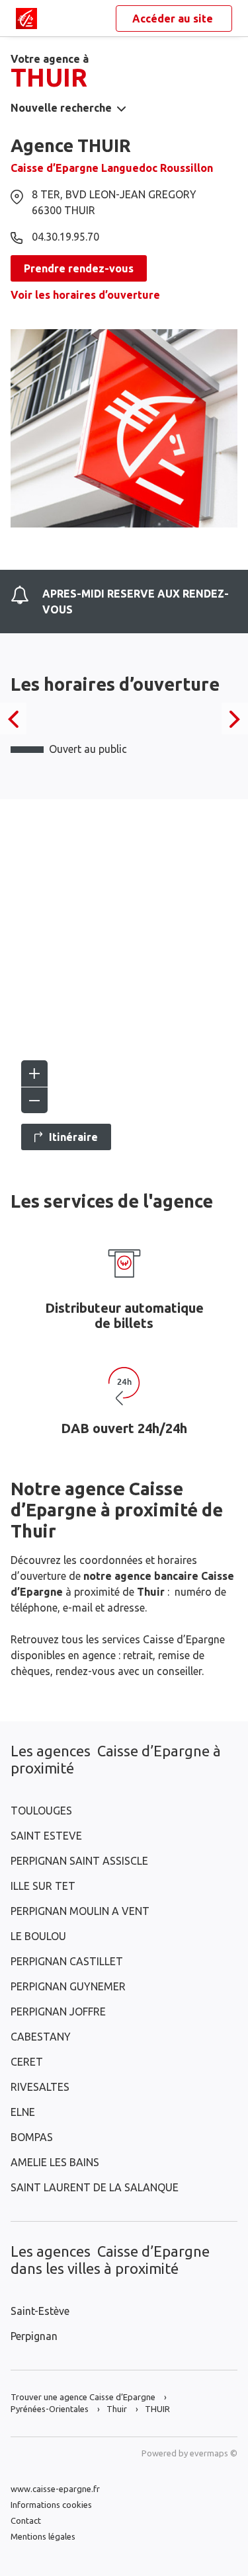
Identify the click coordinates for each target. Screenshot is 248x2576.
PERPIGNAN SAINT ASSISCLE (79, 1861)
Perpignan (34, 2336)
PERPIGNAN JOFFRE (58, 2011)
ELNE (23, 2112)
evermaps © (214, 2453)
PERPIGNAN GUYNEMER (68, 1986)
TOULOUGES (41, 1811)
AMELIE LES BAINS (55, 2162)
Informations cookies (51, 2505)
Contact (26, 2520)
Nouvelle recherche (61, 108)
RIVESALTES (40, 2087)
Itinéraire (73, 1137)
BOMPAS (32, 2137)
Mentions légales (43, 2536)
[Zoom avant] (34, 1073)
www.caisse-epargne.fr (55, 2489)
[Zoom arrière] (34, 1100)
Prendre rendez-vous (79, 268)
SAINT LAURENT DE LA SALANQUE (95, 2187)
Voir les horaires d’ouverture (85, 295)
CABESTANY (41, 2037)
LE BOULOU (38, 1936)
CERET (27, 2062)
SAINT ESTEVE (46, 1836)
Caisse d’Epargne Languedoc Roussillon (112, 168)
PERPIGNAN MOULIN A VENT (80, 1911)
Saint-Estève (40, 2311)
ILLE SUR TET (43, 1886)
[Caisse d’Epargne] (26, 19)
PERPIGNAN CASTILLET (67, 1961)
